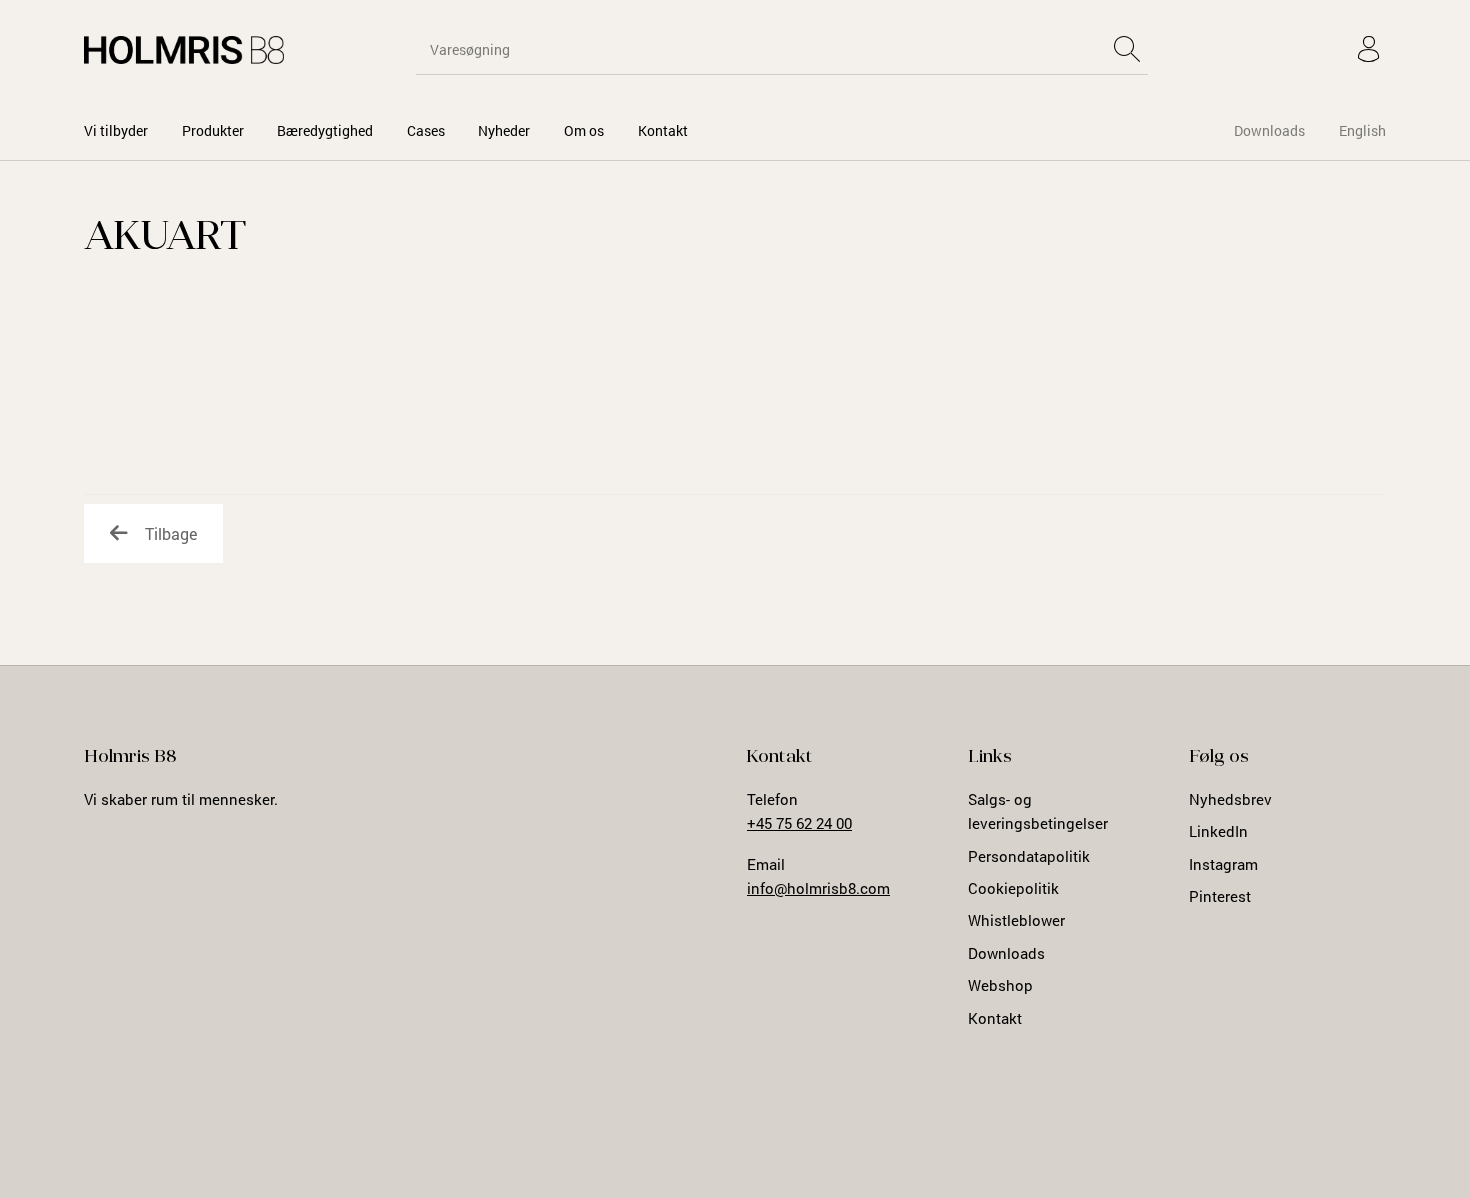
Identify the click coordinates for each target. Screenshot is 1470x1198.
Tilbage (171, 533)
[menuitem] (116, 130)
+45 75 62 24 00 (799, 823)
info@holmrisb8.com (818, 888)
